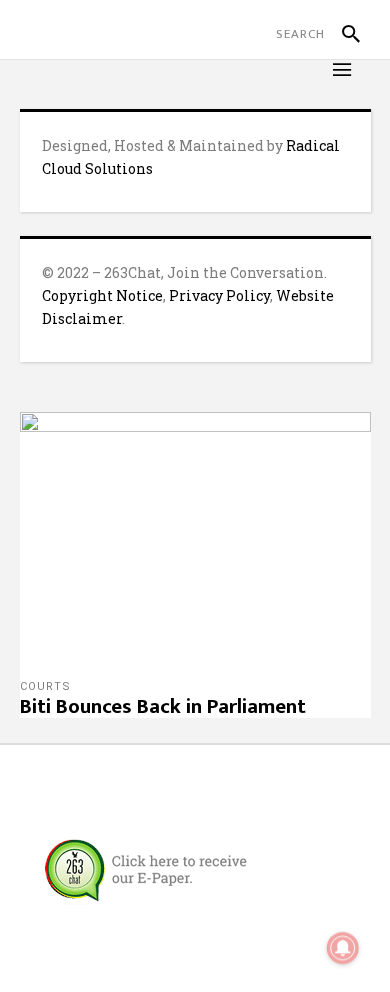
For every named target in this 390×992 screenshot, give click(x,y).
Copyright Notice (102, 295)
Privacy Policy (219, 295)
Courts (45, 686)
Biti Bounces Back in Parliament (163, 706)
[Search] (342, 34)
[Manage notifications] (343, 948)
